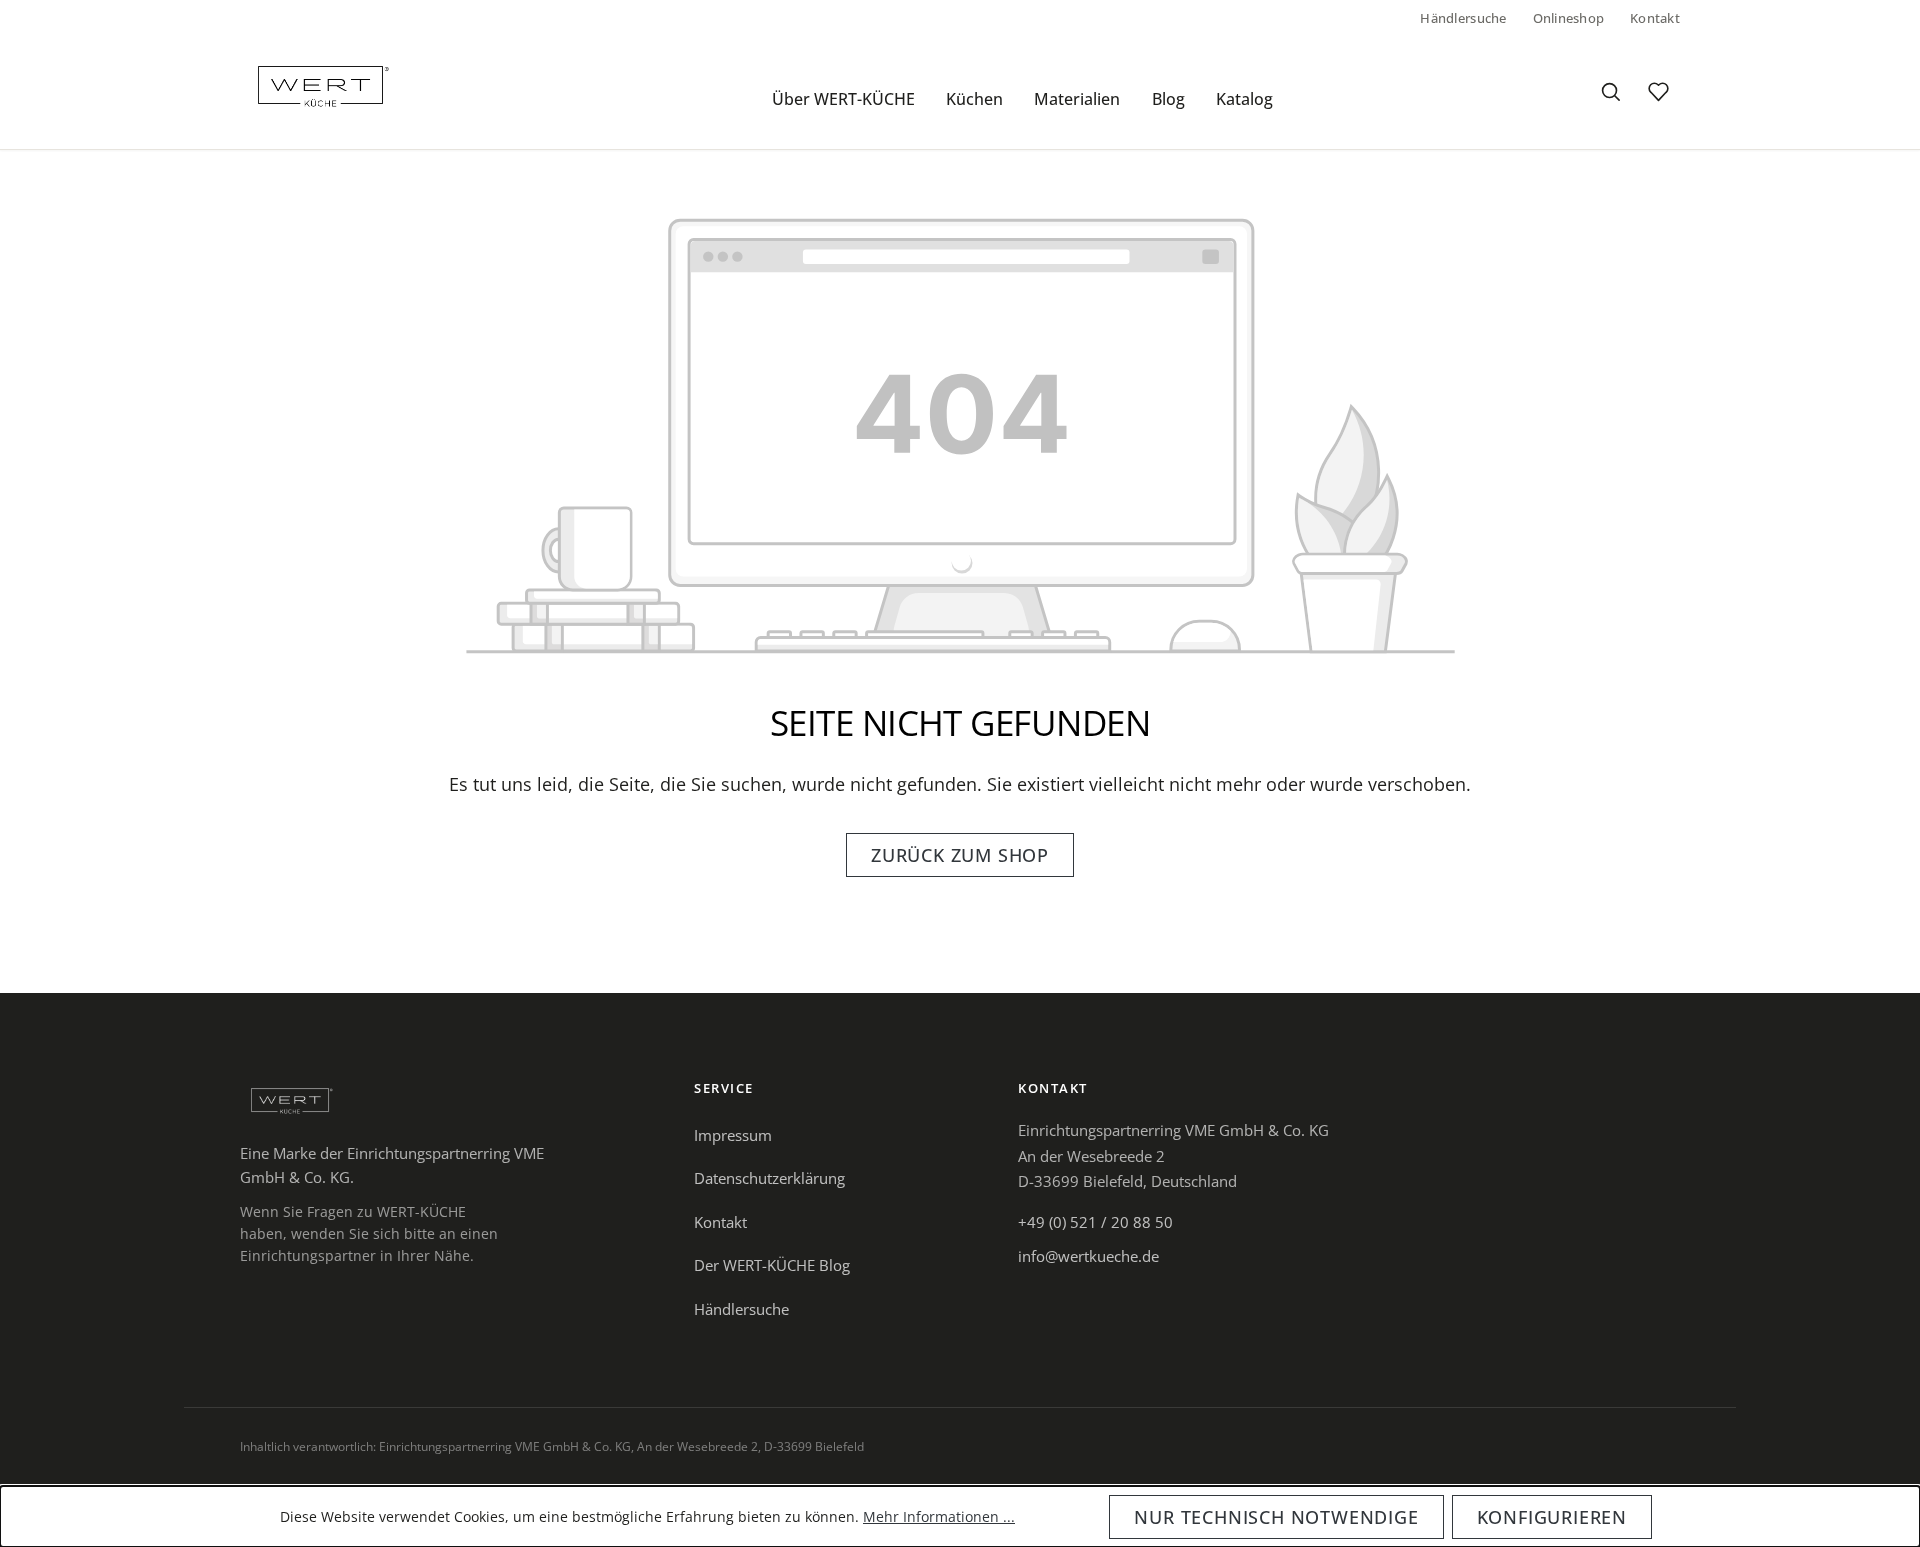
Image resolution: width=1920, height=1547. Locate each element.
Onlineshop (1569, 18)
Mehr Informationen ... (939, 1516)
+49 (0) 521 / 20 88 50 (1095, 1222)
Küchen (974, 99)
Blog (1168, 99)
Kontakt (1655, 18)
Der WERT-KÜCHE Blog (772, 1265)
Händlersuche (1463, 18)
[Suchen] (1610, 92)
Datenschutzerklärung (769, 1178)
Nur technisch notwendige (1276, 1517)
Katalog (1244, 99)
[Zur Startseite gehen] (320, 85)
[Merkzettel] (1658, 92)
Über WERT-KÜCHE (843, 99)
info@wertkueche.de (1088, 1256)
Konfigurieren (1552, 1517)
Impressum (733, 1135)
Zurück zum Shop (960, 855)
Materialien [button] (1077, 99)
